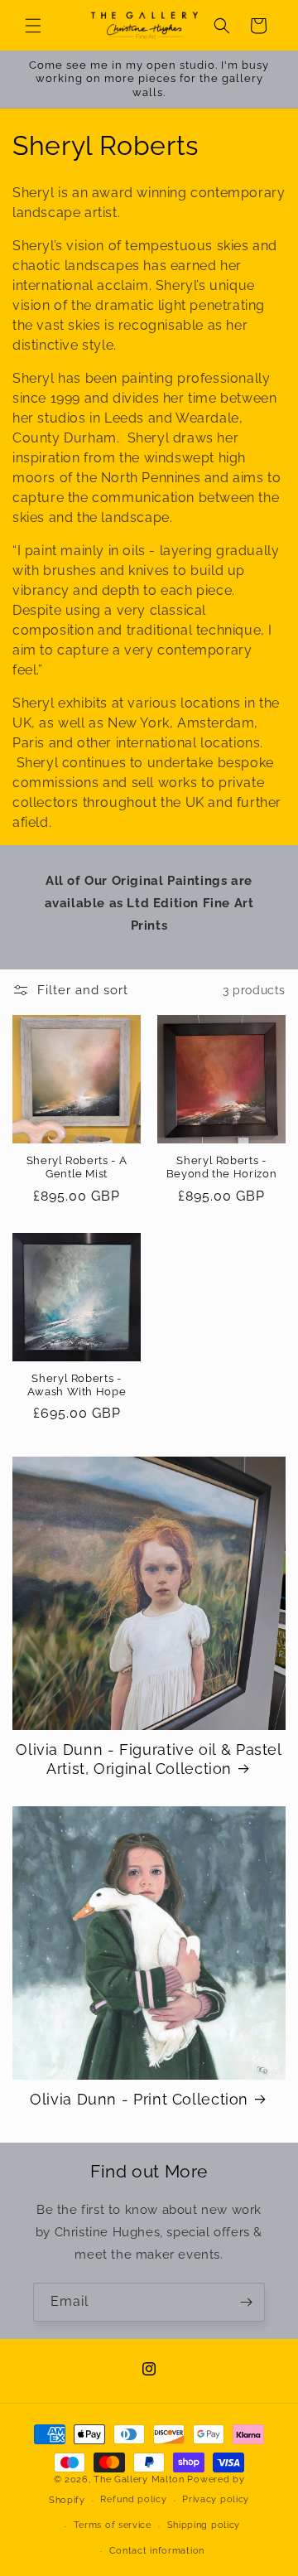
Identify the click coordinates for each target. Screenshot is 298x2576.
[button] (33, 26)
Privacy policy (216, 2499)
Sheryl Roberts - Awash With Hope (77, 1385)
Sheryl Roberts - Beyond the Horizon (221, 1167)
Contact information (157, 2551)
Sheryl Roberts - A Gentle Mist (77, 1167)
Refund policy (133, 2499)
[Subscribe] (246, 2302)
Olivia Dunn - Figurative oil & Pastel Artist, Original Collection (149, 1759)
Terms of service (113, 2525)
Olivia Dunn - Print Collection (139, 2099)
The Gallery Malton (139, 2479)
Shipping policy (204, 2525)
